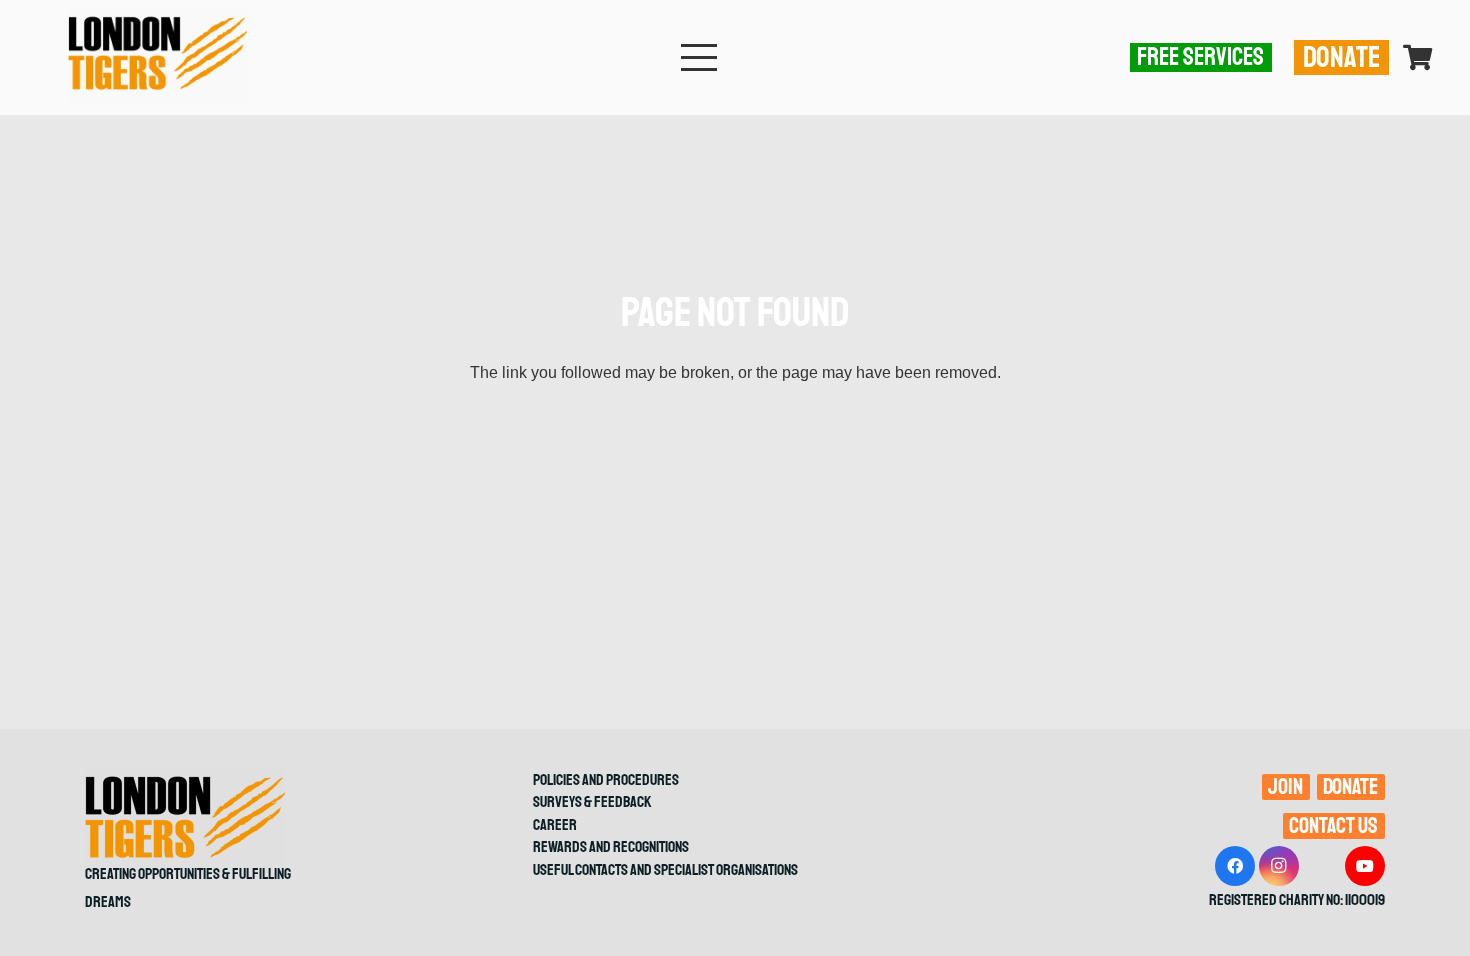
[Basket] (1417, 57)
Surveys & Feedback (592, 802)
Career (555, 825)
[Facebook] (1235, 866)
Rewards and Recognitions (611, 847)
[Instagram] (1279, 866)
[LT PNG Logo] (157, 57)
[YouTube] (1365, 866)
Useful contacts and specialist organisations (665, 870)
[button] (699, 58)
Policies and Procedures (606, 780)
